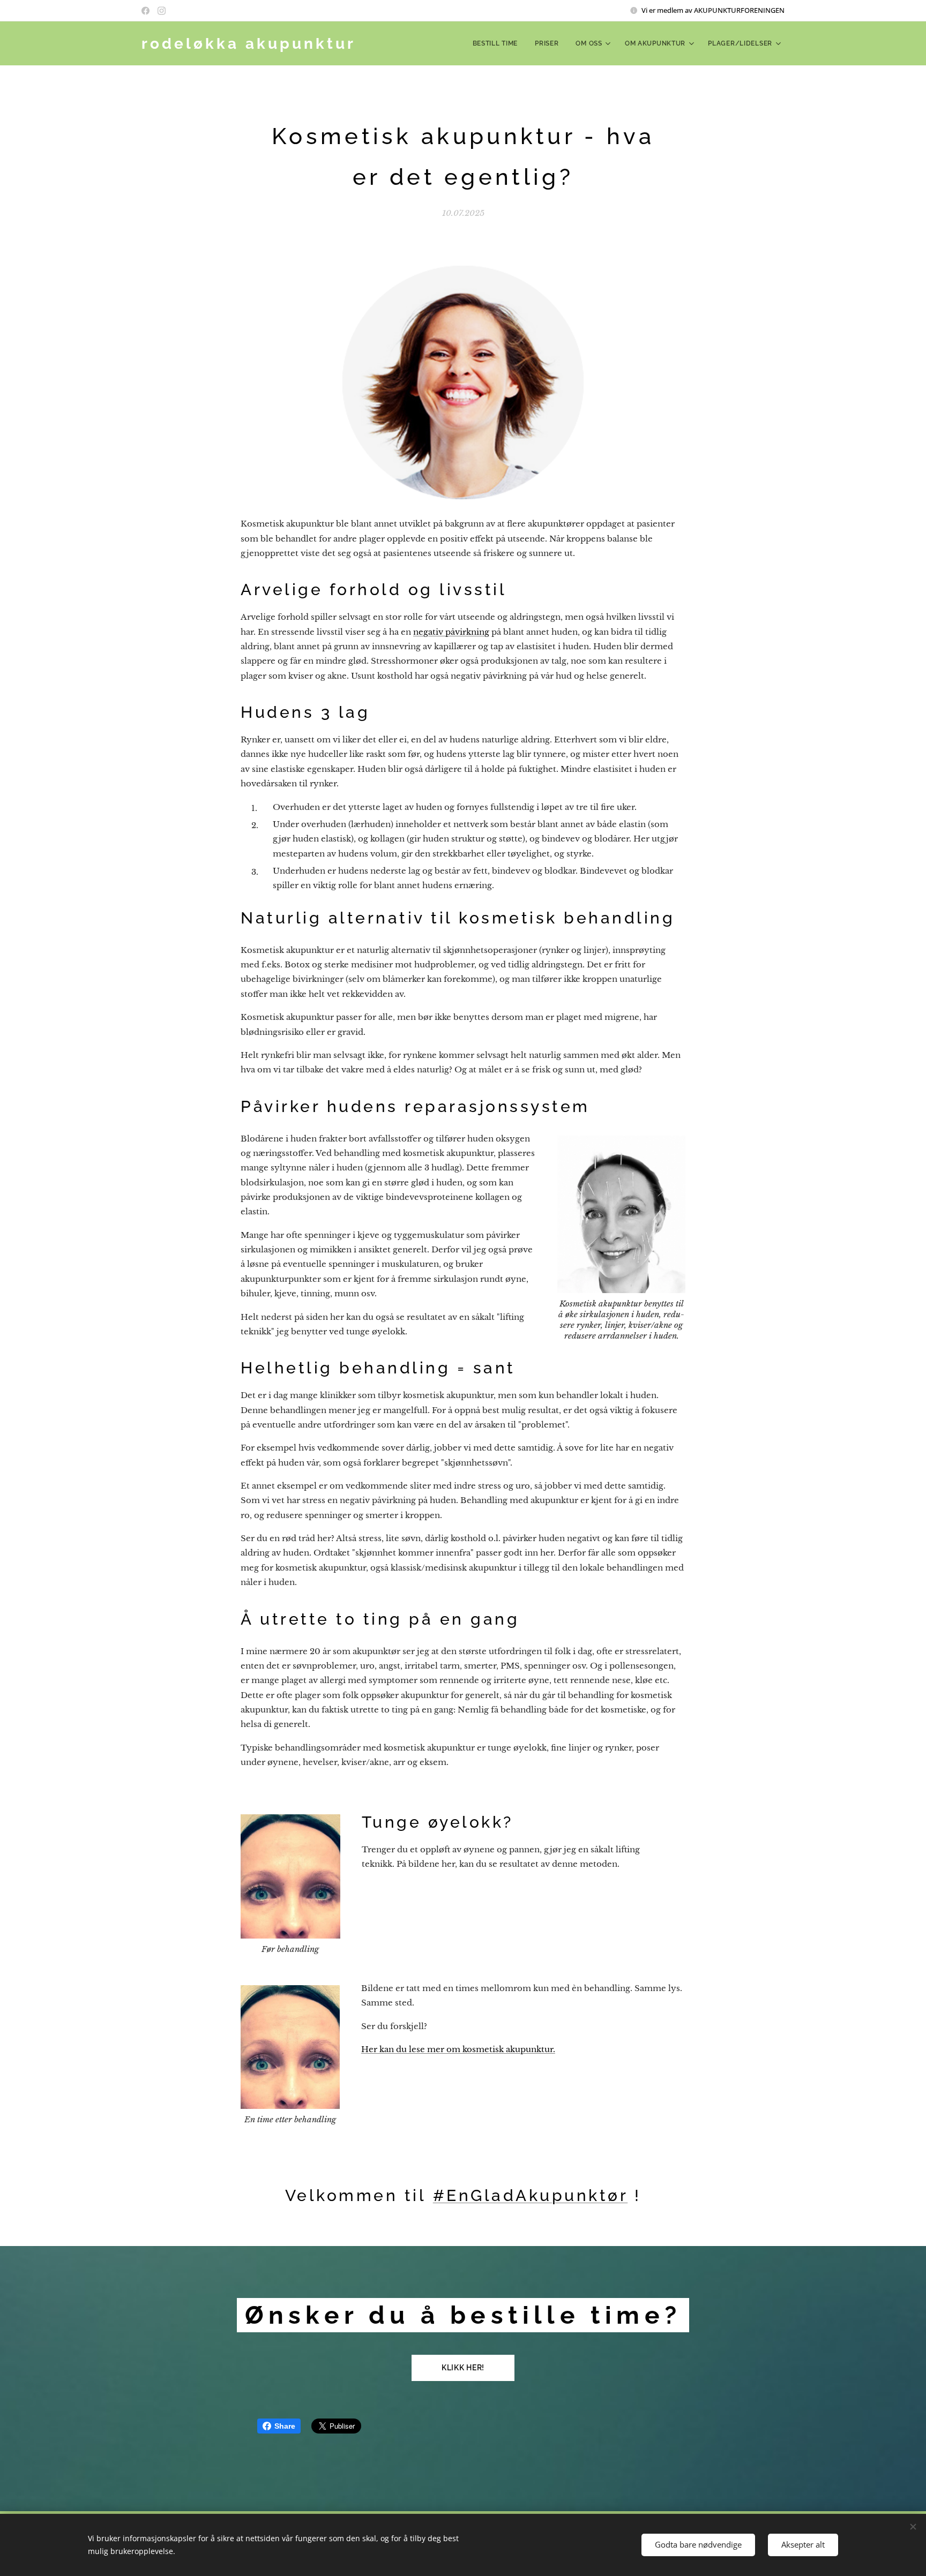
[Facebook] (145, 11)
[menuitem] (498, 43)
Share (285, 2426)
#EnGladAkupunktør (531, 2195)
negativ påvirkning (451, 632)
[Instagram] (162, 11)
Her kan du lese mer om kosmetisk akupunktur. (458, 2049)
